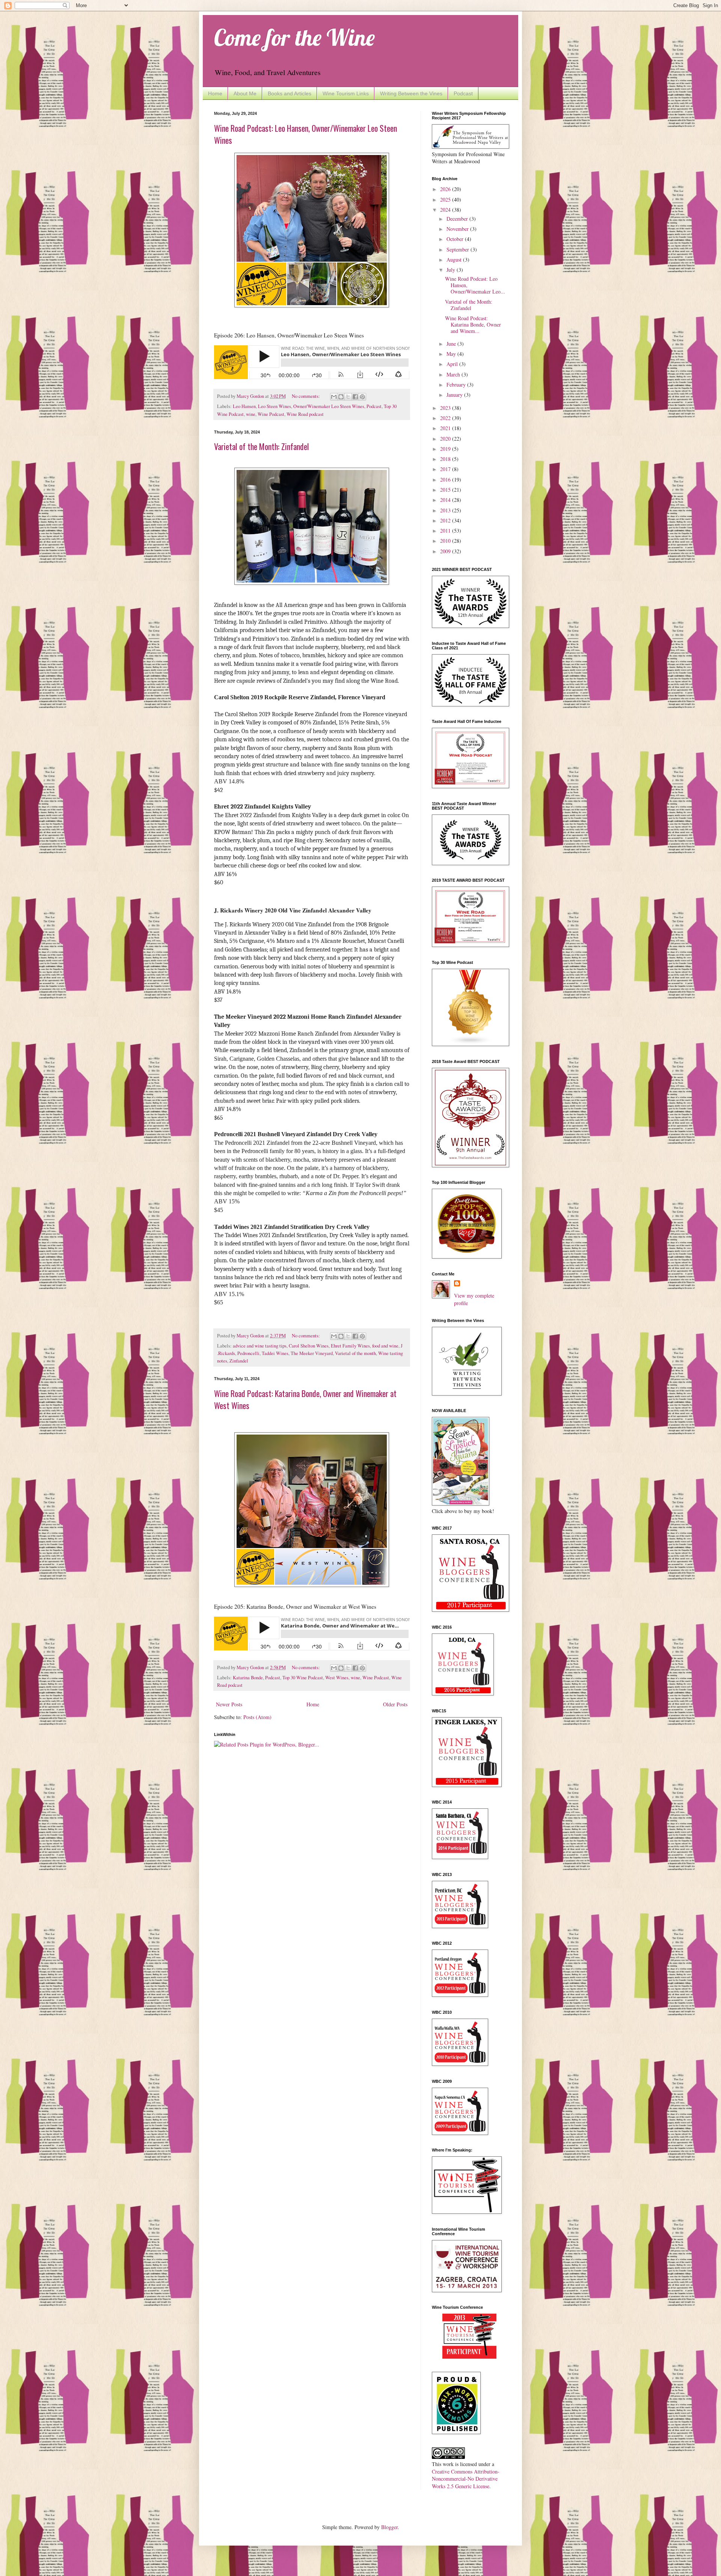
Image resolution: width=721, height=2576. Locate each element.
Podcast (463, 93)
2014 (446, 500)
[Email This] (334, 397)
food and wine (385, 1346)
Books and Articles (290, 93)
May (452, 354)
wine (251, 414)
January (455, 395)
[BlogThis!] (341, 397)
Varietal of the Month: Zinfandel (262, 446)
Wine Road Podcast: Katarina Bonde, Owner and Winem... (473, 324)
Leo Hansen (244, 406)
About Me (245, 93)
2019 (446, 449)
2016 (446, 480)
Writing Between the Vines (411, 93)
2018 (446, 459)
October (456, 239)
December (458, 219)
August (455, 260)
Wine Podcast (271, 414)
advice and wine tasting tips (260, 1346)
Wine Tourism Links (346, 93)
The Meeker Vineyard (312, 1353)
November (458, 229)
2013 (446, 510)
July (452, 270)
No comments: (306, 396)
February (457, 385)
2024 (446, 210)
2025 (446, 199)
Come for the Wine (294, 37)
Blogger (389, 2527)
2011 (446, 531)
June (452, 344)
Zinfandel (239, 1361)
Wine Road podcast (305, 414)
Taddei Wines (275, 1353)
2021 (446, 428)
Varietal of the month (355, 1353)
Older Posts (395, 1704)
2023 (446, 408)
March (454, 374)
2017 (446, 469)
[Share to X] (348, 397)
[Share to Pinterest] (362, 397)
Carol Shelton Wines (309, 1346)
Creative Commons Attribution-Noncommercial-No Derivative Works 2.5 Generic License (466, 2479)
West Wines (337, 1678)
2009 (446, 551)
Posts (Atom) (257, 1717)
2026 (446, 189)
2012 (446, 520)
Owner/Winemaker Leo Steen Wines (329, 406)
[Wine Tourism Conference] (469, 2357)
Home (215, 93)
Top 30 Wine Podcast (303, 1678)
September (459, 249)
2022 (446, 418)
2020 (446, 439)
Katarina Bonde (248, 1678)
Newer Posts (229, 1704)
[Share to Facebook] (355, 397)
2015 (446, 490)
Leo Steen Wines (275, 406)
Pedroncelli (248, 1353)
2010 (446, 541)
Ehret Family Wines (350, 1346)
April (453, 364)
